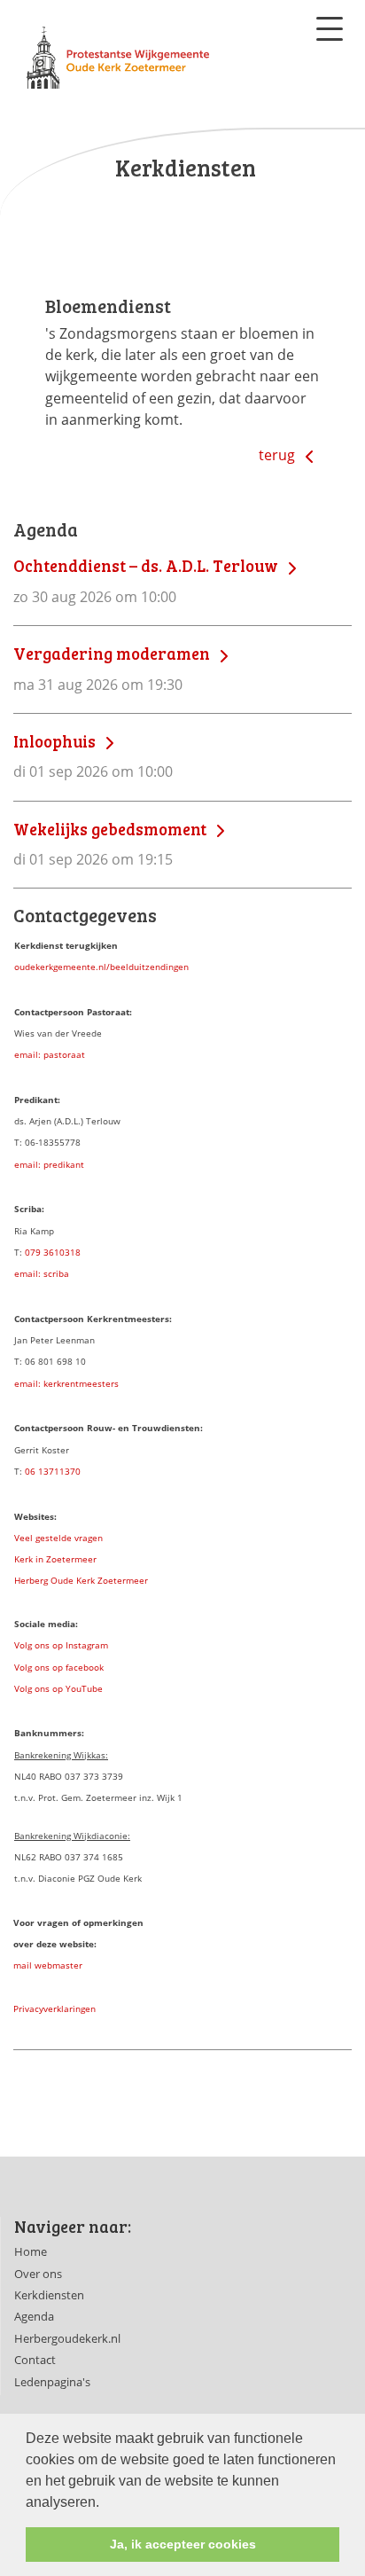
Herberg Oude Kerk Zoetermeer (81, 1580)
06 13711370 (53, 1471)
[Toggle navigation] (330, 29)
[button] (105, 2503)
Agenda (34, 2316)
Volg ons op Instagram (61, 1645)
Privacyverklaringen (54, 2008)
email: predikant (49, 1164)
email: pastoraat (50, 1054)
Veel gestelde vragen (58, 1538)
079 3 (37, 1252)
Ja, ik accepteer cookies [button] (183, 2544)
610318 (65, 1252)
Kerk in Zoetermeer (55, 1559)
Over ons (38, 2274)
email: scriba (42, 1273)
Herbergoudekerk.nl (67, 2338)
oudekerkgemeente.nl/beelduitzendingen (101, 967)
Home (31, 2251)
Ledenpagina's (52, 2382)
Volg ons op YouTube (58, 1688)
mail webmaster (48, 1965)
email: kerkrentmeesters (66, 1383)
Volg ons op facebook (59, 1667)
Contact (35, 2360)
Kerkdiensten (49, 2295)
